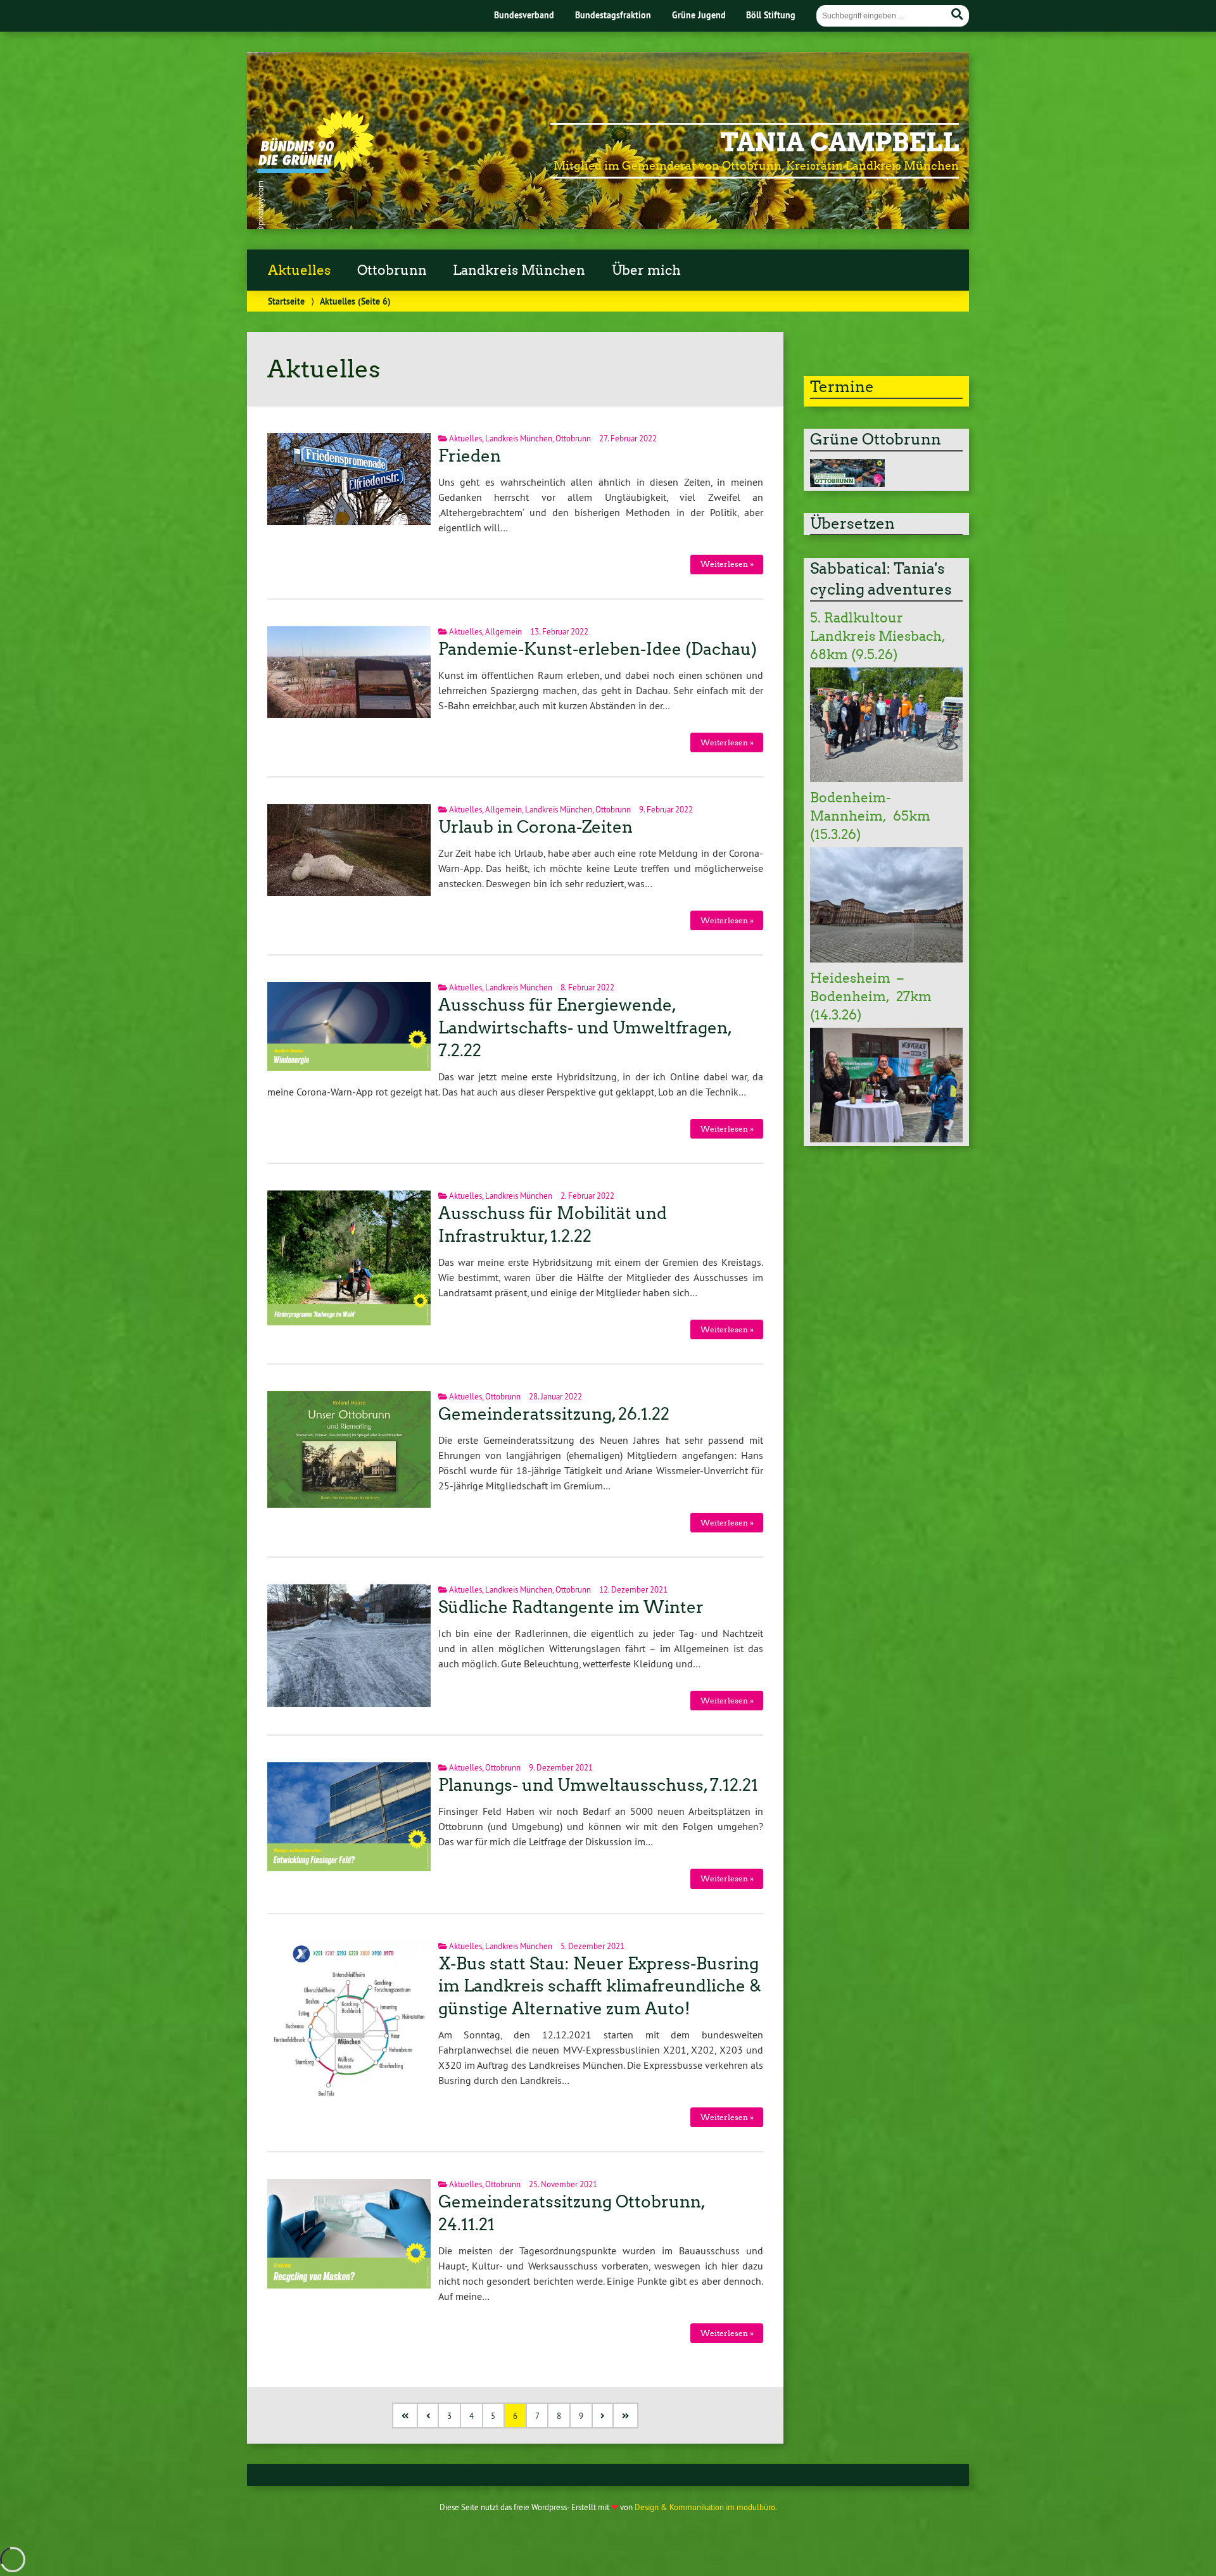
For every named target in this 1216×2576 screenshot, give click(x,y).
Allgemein (503, 631)
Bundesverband (524, 15)
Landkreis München (519, 270)
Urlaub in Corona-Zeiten (535, 827)
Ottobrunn (392, 270)
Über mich (646, 270)
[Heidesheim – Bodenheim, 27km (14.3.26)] (886, 1139)
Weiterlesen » (727, 564)
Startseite (286, 301)
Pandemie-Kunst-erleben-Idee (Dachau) (598, 649)
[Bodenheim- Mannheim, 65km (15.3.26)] (886, 959)
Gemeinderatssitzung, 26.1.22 (554, 1414)
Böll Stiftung (771, 15)
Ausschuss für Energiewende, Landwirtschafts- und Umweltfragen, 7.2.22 (584, 1028)
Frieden (470, 456)
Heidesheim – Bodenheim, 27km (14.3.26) (871, 997)
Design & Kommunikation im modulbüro (705, 2507)
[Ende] (626, 2415)
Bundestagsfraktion (613, 15)
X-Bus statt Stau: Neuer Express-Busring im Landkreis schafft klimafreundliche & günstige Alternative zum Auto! (600, 1986)
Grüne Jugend (699, 15)
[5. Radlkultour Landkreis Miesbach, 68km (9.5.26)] (886, 778)
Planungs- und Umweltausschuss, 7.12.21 (598, 1785)
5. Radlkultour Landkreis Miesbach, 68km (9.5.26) (877, 636)
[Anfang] (406, 2415)
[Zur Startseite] (316, 169)
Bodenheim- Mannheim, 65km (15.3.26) (870, 816)
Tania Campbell (840, 142)
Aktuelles (299, 270)
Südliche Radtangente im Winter (571, 1607)
